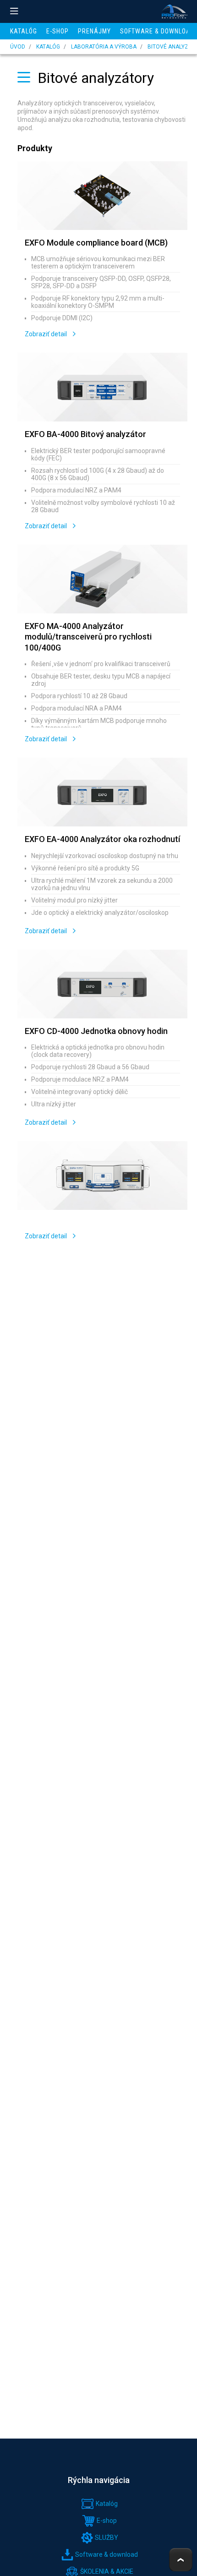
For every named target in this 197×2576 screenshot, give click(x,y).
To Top (181, 2560)
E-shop (57, 31)
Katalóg (24, 31)
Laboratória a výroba (104, 47)
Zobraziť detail (47, 334)
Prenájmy (94, 31)
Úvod (18, 47)
